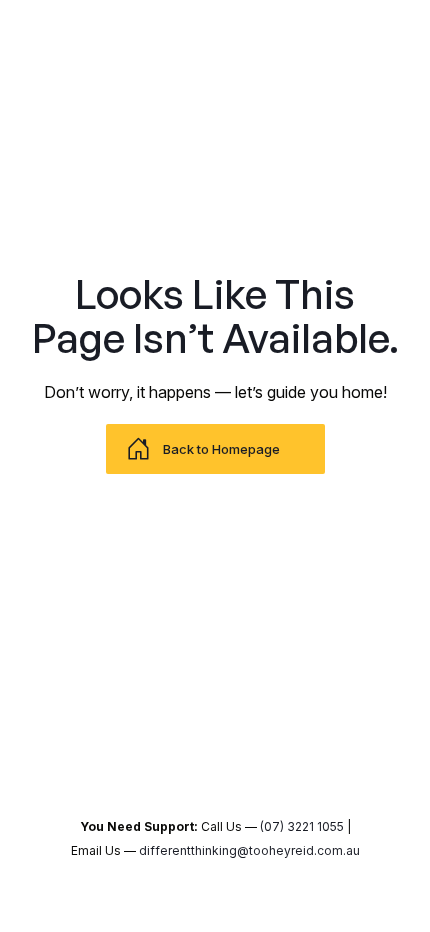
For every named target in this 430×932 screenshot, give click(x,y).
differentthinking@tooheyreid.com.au (249, 850)
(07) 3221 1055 (302, 826)
